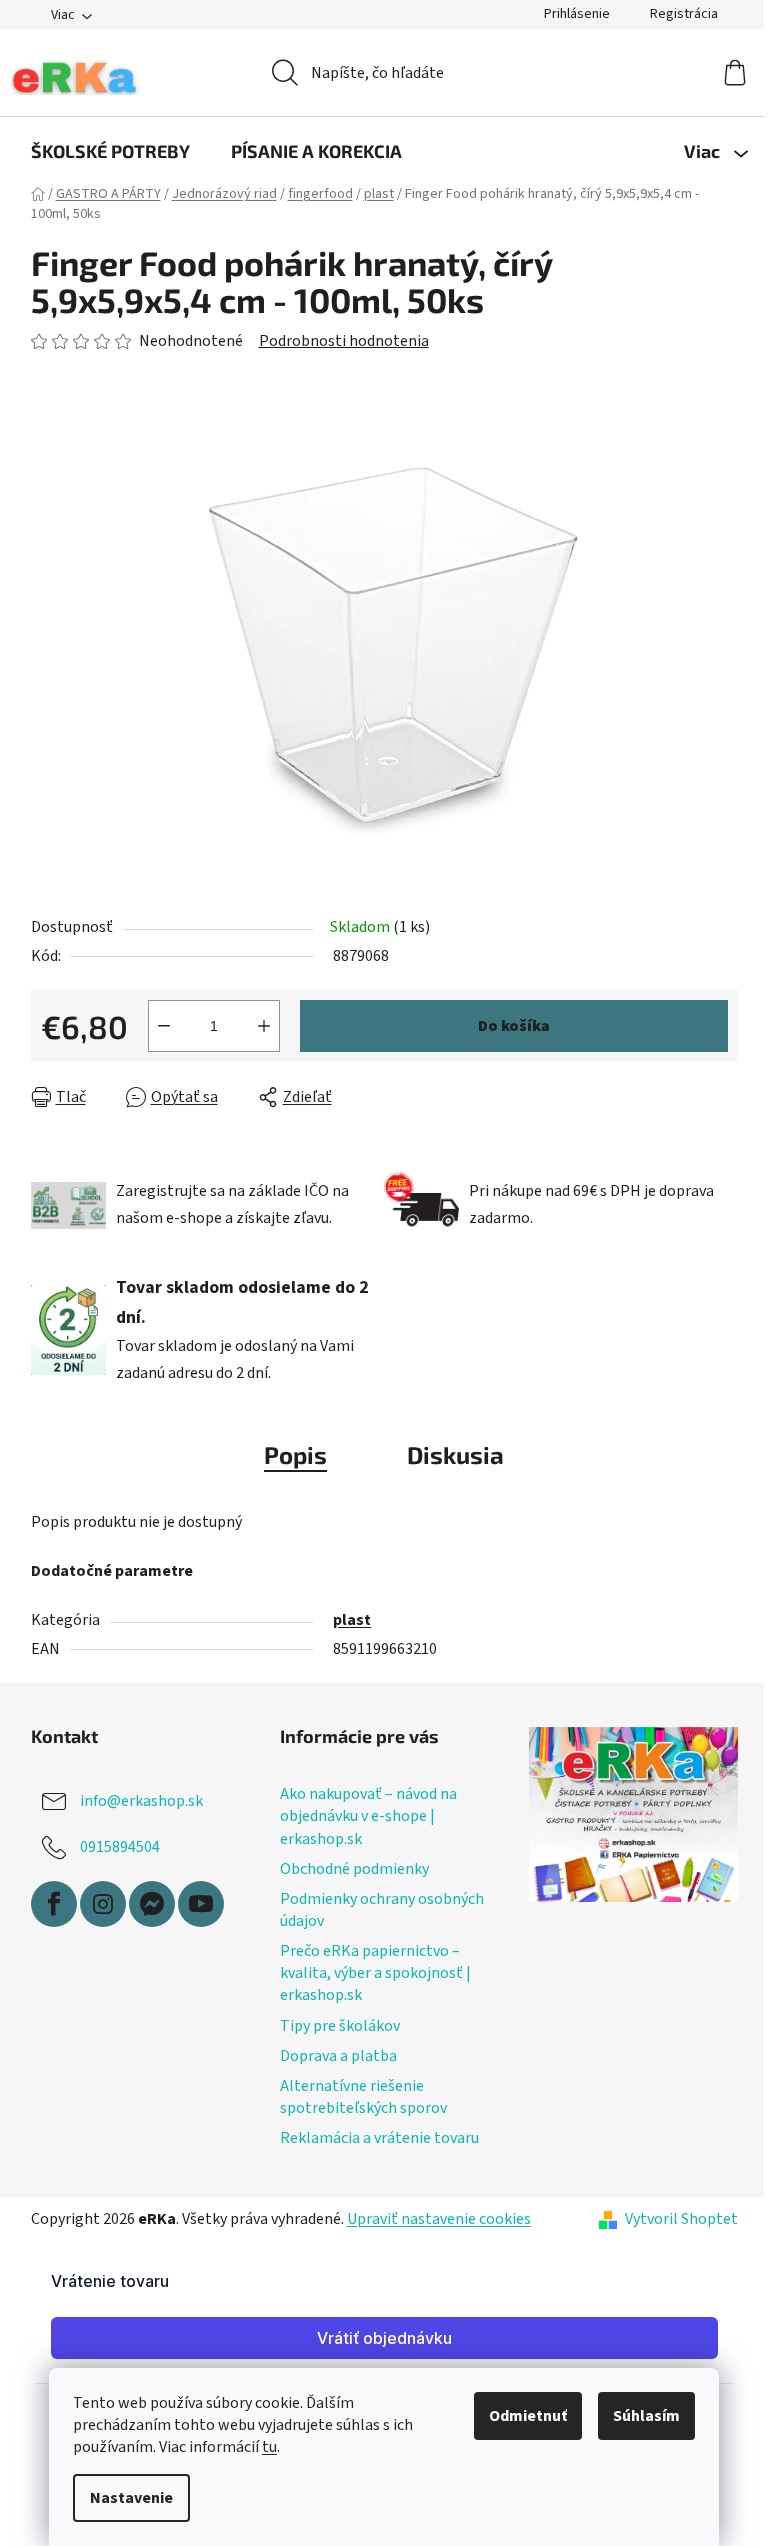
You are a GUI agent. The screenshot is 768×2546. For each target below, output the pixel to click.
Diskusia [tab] (455, 1454)
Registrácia (684, 14)
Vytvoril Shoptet (681, 2219)
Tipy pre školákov (340, 2026)
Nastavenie (131, 2498)
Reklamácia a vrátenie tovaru (379, 2138)
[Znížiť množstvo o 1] (164, 1026)
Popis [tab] (295, 1454)
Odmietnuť (528, 2416)
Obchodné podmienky (354, 1869)
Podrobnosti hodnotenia (344, 341)
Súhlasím (646, 2416)
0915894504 (120, 1847)
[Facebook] (54, 1904)
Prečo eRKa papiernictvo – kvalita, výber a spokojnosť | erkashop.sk (375, 1973)
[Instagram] (103, 1904)
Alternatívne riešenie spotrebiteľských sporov (363, 2097)
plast (352, 1620)
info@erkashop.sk (141, 1801)
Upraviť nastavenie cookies (439, 2219)
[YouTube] (201, 1904)
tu (269, 2447)
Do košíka (514, 1026)
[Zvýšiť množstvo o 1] (264, 1026)
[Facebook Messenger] (152, 1904)
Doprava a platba (338, 2056)
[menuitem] (110, 151)
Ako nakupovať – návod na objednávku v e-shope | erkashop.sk (368, 1816)
